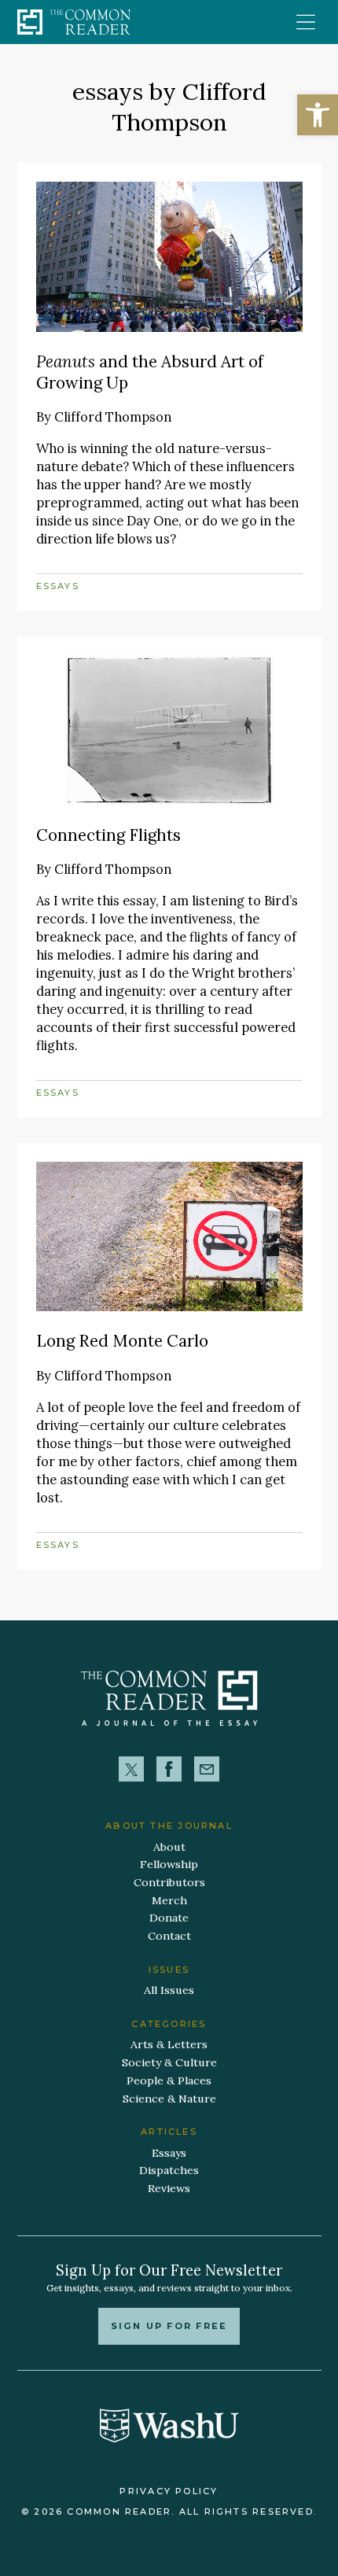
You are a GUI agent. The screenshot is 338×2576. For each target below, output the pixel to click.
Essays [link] (58, 586)
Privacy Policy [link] (169, 2491)
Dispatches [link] (169, 2170)
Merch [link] (169, 1900)
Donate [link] (169, 1918)
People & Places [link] (169, 2080)
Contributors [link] (169, 1882)
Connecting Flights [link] (108, 835)
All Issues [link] (169, 1990)
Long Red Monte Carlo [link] (122, 1341)
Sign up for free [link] (169, 2326)
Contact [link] (169, 1936)
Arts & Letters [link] (169, 2044)
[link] (318, 115)
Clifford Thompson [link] (113, 417)
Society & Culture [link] (169, 2062)
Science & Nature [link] (169, 2099)
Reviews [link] (169, 2188)
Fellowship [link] (169, 1864)
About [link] (169, 1847)
